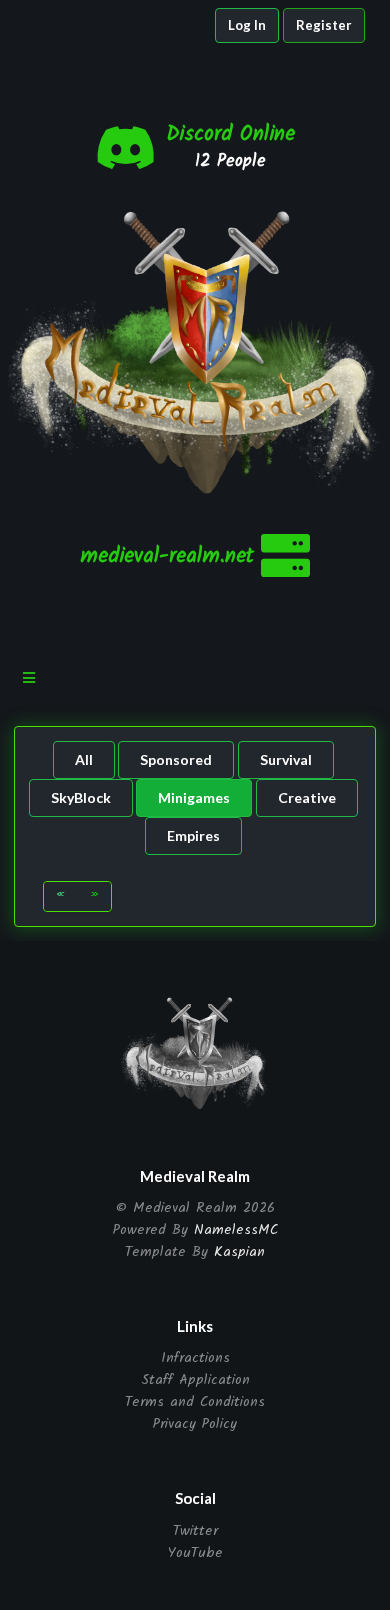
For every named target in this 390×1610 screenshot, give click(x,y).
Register (324, 25)
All (84, 759)
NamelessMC (236, 1230)
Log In (247, 25)
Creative (307, 797)
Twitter (195, 1532)
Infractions (195, 1359)
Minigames (194, 797)
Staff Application (195, 1380)
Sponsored (176, 759)
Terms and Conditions (195, 1402)
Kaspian (239, 1252)
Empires (193, 835)
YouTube (195, 1551)
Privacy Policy (195, 1422)
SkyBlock (81, 797)
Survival (286, 759)
